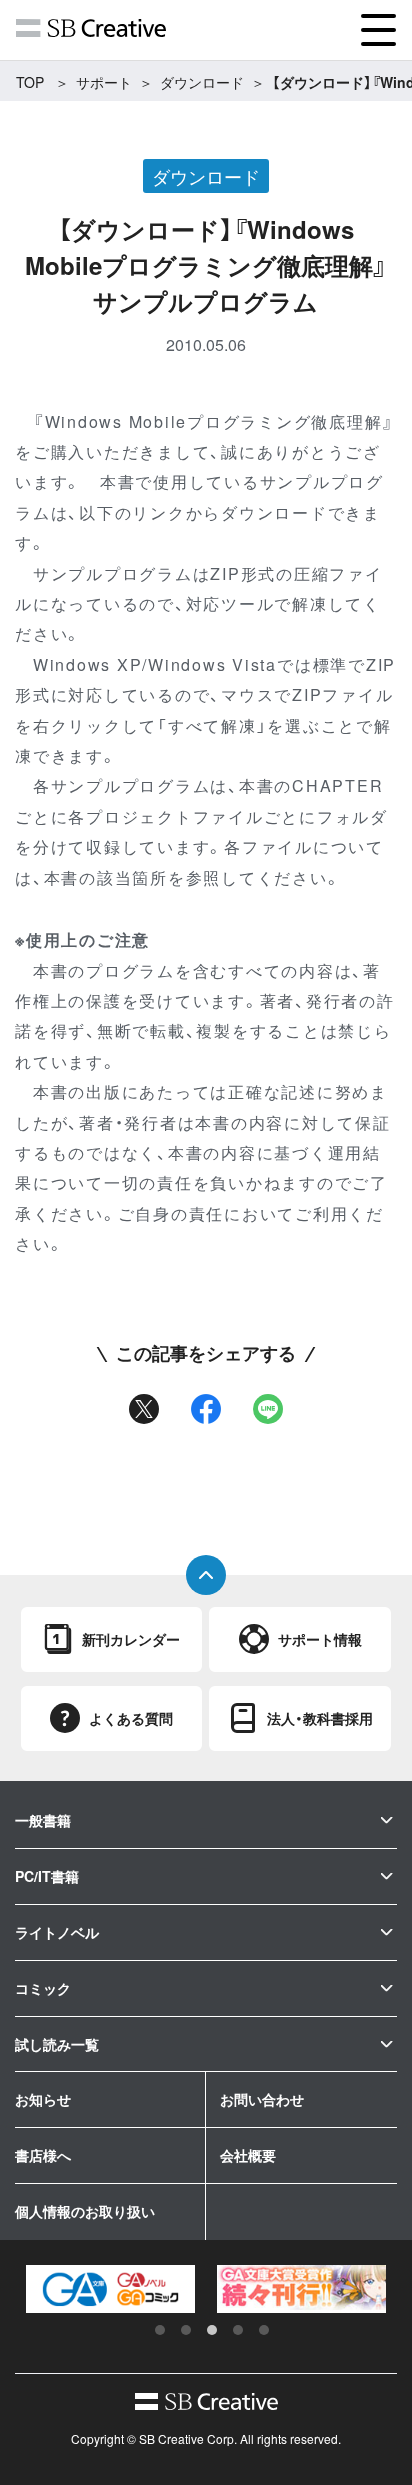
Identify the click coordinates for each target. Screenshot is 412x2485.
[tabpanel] (110, 2289)
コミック (43, 1988)
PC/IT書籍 (47, 1876)
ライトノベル (57, 1932)
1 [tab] (160, 2330)
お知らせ (43, 2099)
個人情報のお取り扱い (85, 2211)
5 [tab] (264, 2330)
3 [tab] (212, 2330)
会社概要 (248, 2155)
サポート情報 (320, 1639)
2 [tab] (186, 2330)
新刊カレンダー (131, 1639)
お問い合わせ (262, 2099)
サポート (104, 82)
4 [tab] (238, 2330)
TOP (30, 82)
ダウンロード (202, 82)
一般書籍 (43, 1820)
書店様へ (43, 2155)
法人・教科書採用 (320, 1718)
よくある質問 (131, 1718)
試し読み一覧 (57, 2044)
